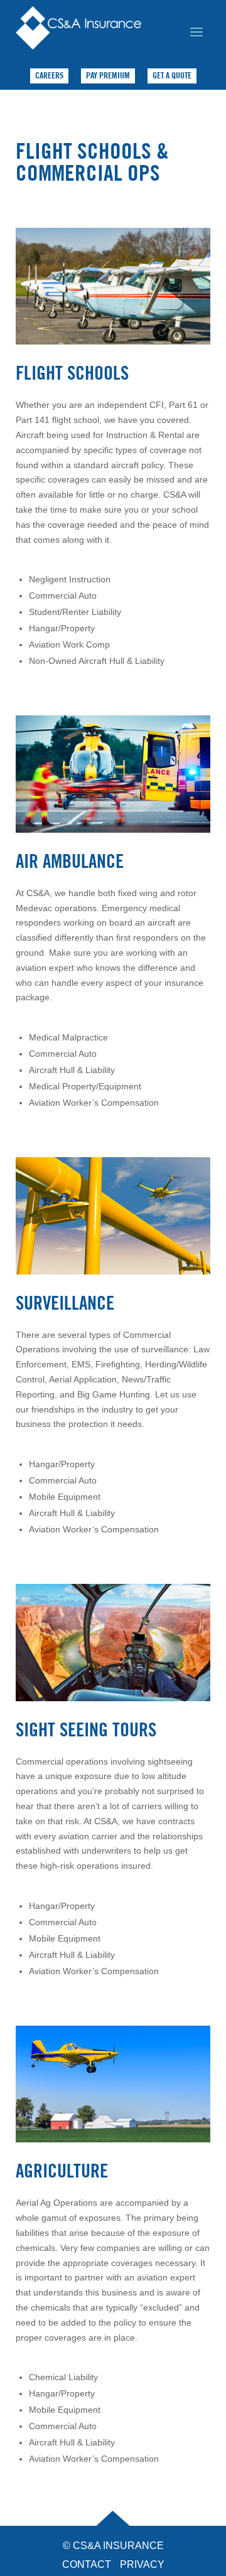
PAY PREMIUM (108, 75)
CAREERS (49, 75)
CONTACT (87, 2564)
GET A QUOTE (172, 75)
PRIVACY (142, 2564)
